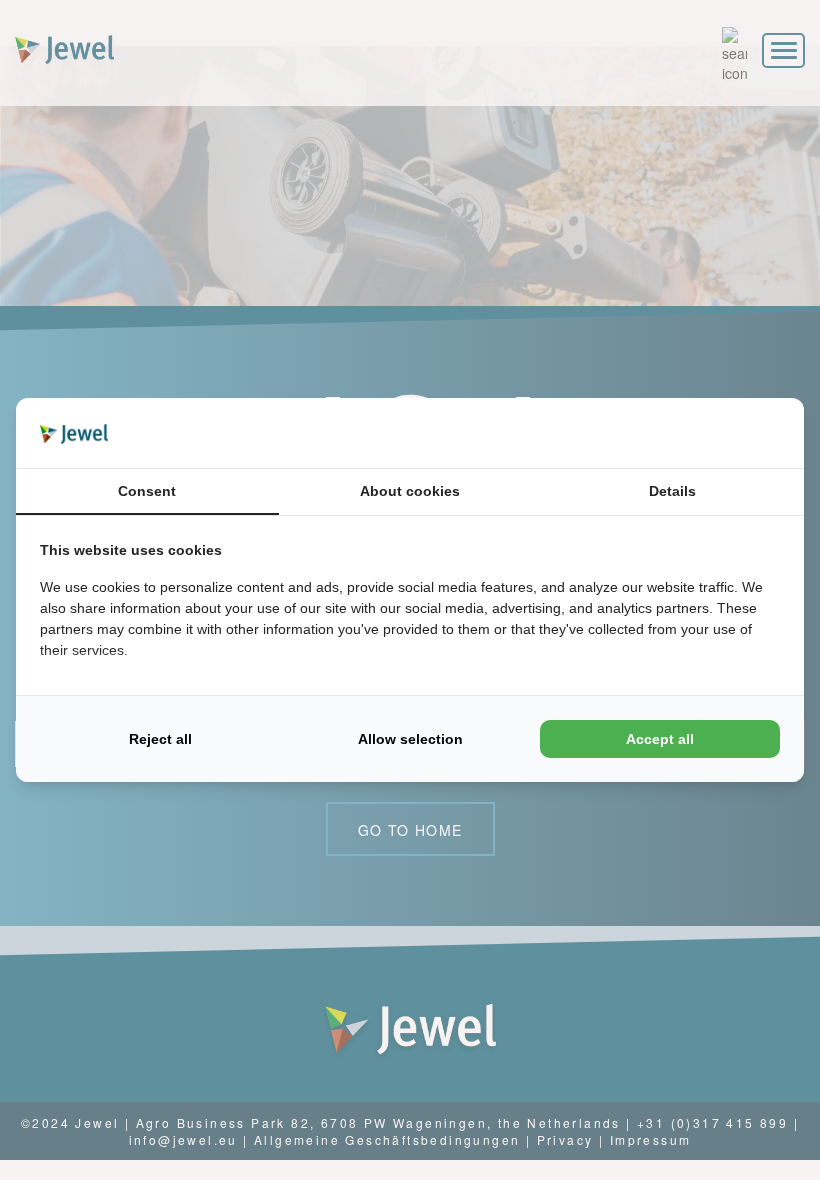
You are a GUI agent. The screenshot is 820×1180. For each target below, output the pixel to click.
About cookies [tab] (410, 491)
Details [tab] (672, 491)
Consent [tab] (147, 491)
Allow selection (410, 739)
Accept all (660, 739)
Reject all (160, 739)
